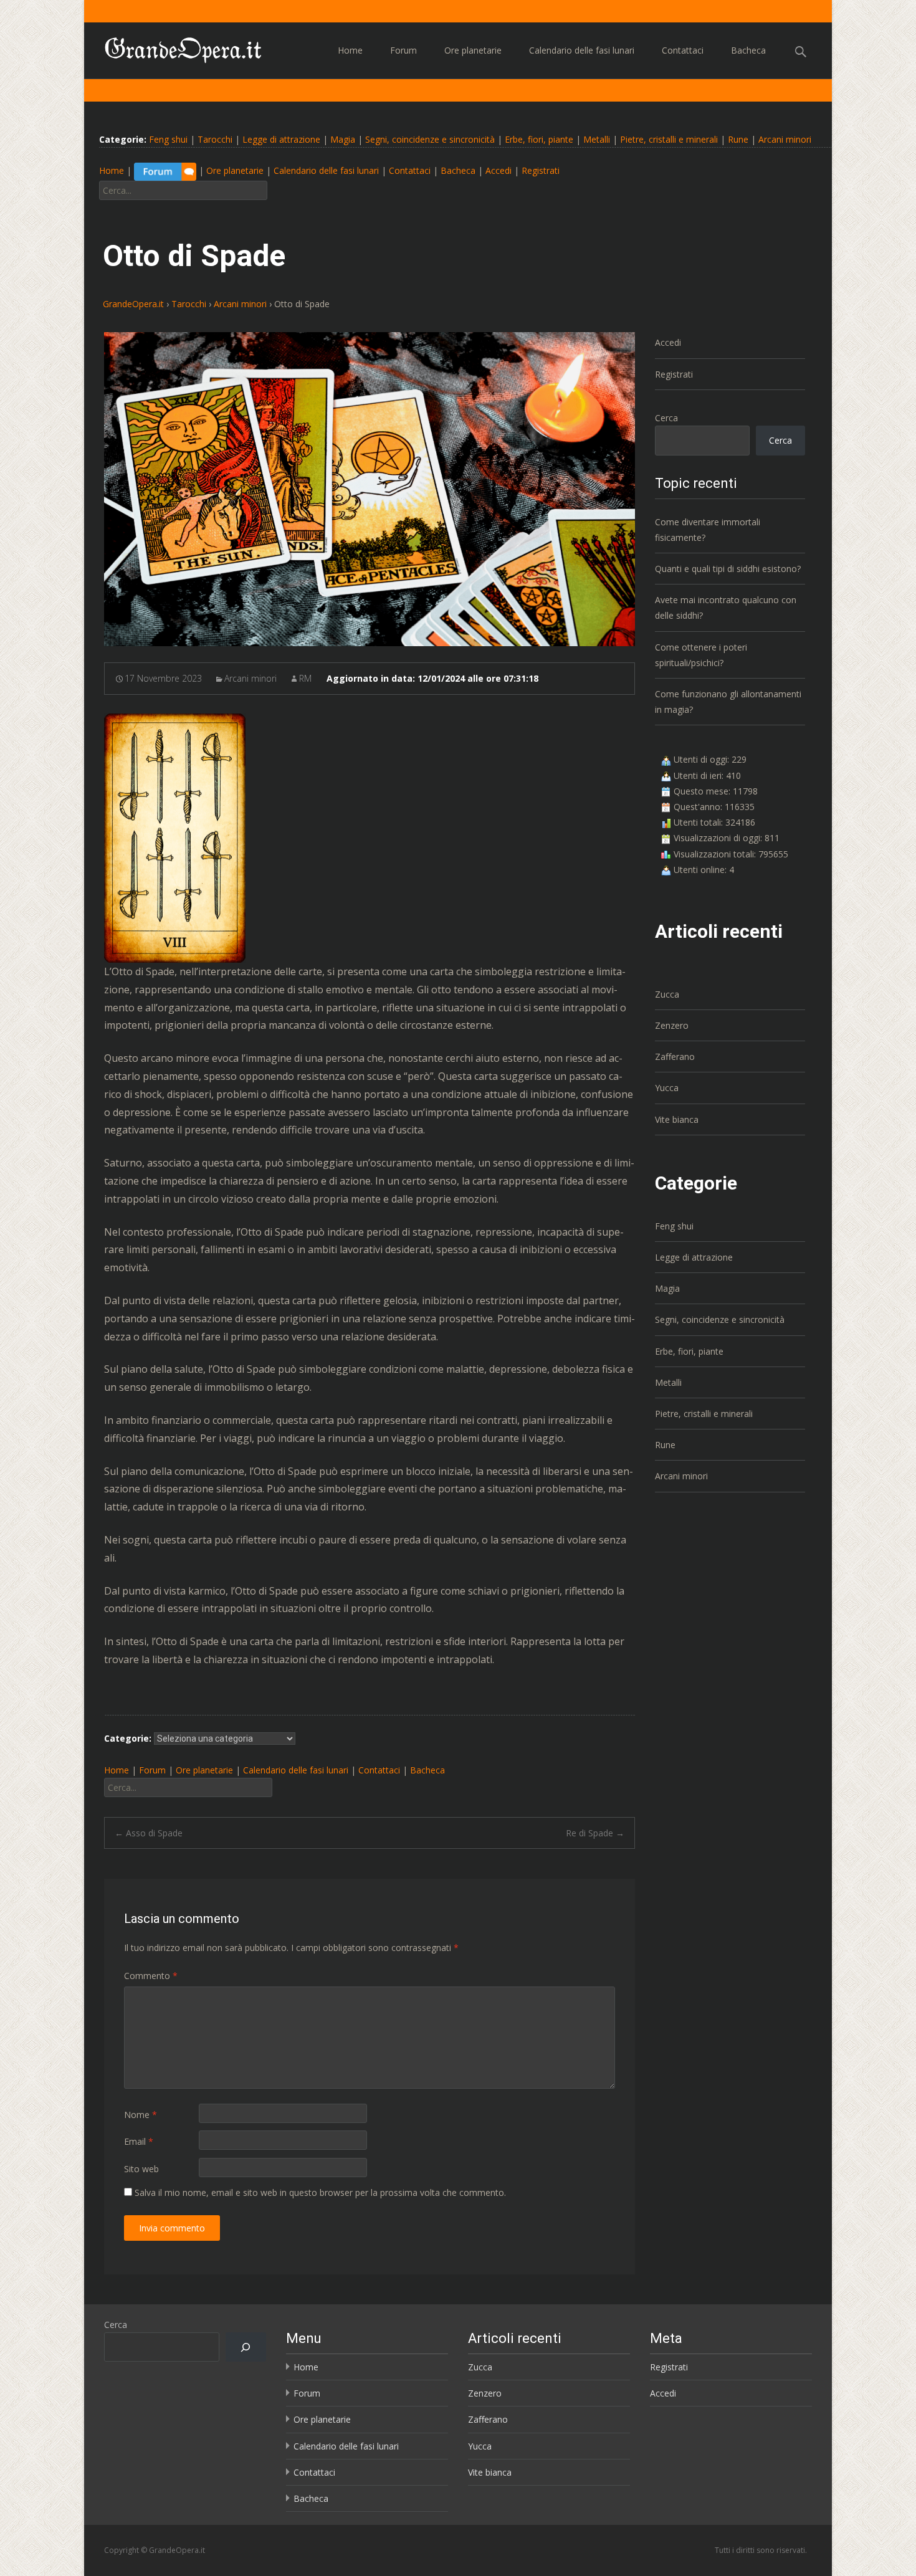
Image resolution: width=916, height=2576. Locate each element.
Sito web (141, 2169)
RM (305, 678)
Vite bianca (677, 1119)
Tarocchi (215, 139)
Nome (141, 2115)
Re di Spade (595, 1833)
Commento (151, 1976)
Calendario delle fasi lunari (582, 50)
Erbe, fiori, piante (539, 139)
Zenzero (672, 1025)
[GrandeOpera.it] (174, 47)
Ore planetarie (473, 50)
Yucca (667, 1088)
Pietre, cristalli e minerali (669, 139)
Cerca (666, 418)
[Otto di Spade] (370, 489)
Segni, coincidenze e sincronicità (430, 139)
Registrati (541, 171)
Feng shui (168, 139)
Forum (403, 50)
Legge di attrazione (281, 139)
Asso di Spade (149, 1833)
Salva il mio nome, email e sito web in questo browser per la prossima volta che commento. (320, 2192)
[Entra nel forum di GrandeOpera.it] (165, 171)
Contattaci (683, 50)
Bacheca (748, 50)
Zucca (667, 994)
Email (139, 2141)
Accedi (499, 171)
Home (350, 50)
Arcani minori (785, 139)
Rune (738, 139)
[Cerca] (246, 2347)
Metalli (597, 139)
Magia (343, 139)
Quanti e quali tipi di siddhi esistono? (728, 569)
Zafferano (675, 1057)
